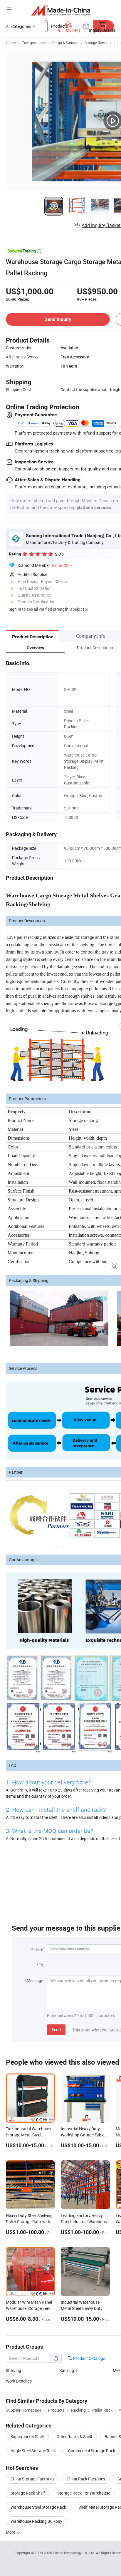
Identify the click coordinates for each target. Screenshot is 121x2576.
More (11, 2532)
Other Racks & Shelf (74, 2436)
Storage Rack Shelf (28, 2493)
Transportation (34, 43)
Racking (67, 2370)
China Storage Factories (32, 2479)
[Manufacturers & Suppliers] (61, 10)
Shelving (14, 2370)
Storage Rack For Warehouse (84, 2493)
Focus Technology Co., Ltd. (74, 2553)
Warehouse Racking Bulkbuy (36, 2521)
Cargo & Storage (65, 43)
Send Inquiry (58, 319)
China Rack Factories (86, 2479)
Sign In (15, 609)
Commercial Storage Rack (92, 2451)
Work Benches (19, 2381)
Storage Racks (96, 43)
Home (11, 43)
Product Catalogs (89, 2358)
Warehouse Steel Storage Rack (38, 2507)
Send (56, 2030)
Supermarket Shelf (27, 2436)
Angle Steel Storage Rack (33, 2451)
